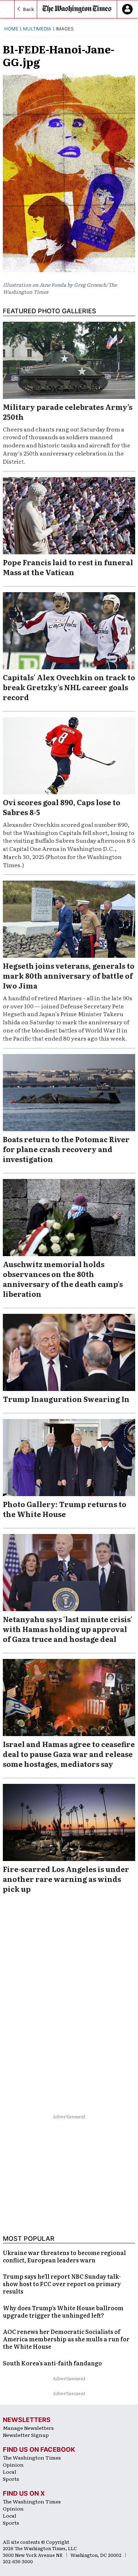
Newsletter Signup (26, 2435)
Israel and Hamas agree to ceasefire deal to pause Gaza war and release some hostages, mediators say (69, 1754)
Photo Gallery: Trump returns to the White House (65, 1509)
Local (10, 2472)
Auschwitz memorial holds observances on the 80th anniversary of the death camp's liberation (63, 1279)
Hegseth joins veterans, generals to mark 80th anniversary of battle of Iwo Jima (69, 975)
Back (28, 9)
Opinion (13, 2465)
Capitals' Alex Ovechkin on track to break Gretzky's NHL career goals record (69, 687)
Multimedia (37, 29)
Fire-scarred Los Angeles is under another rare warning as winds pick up (66, 1879)
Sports (11, 2479)
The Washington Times (32, 2457)
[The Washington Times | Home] (77, 9)
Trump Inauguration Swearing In (66, 1399)
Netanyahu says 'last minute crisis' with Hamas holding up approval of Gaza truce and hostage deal (68, 1629)
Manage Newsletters (28, 2428)
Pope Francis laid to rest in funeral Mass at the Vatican (68, 567)
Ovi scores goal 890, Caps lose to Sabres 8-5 (62, 807)
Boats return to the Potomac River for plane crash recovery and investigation (66, 1149)
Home (11, 29)
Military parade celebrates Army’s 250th (68, 412)
